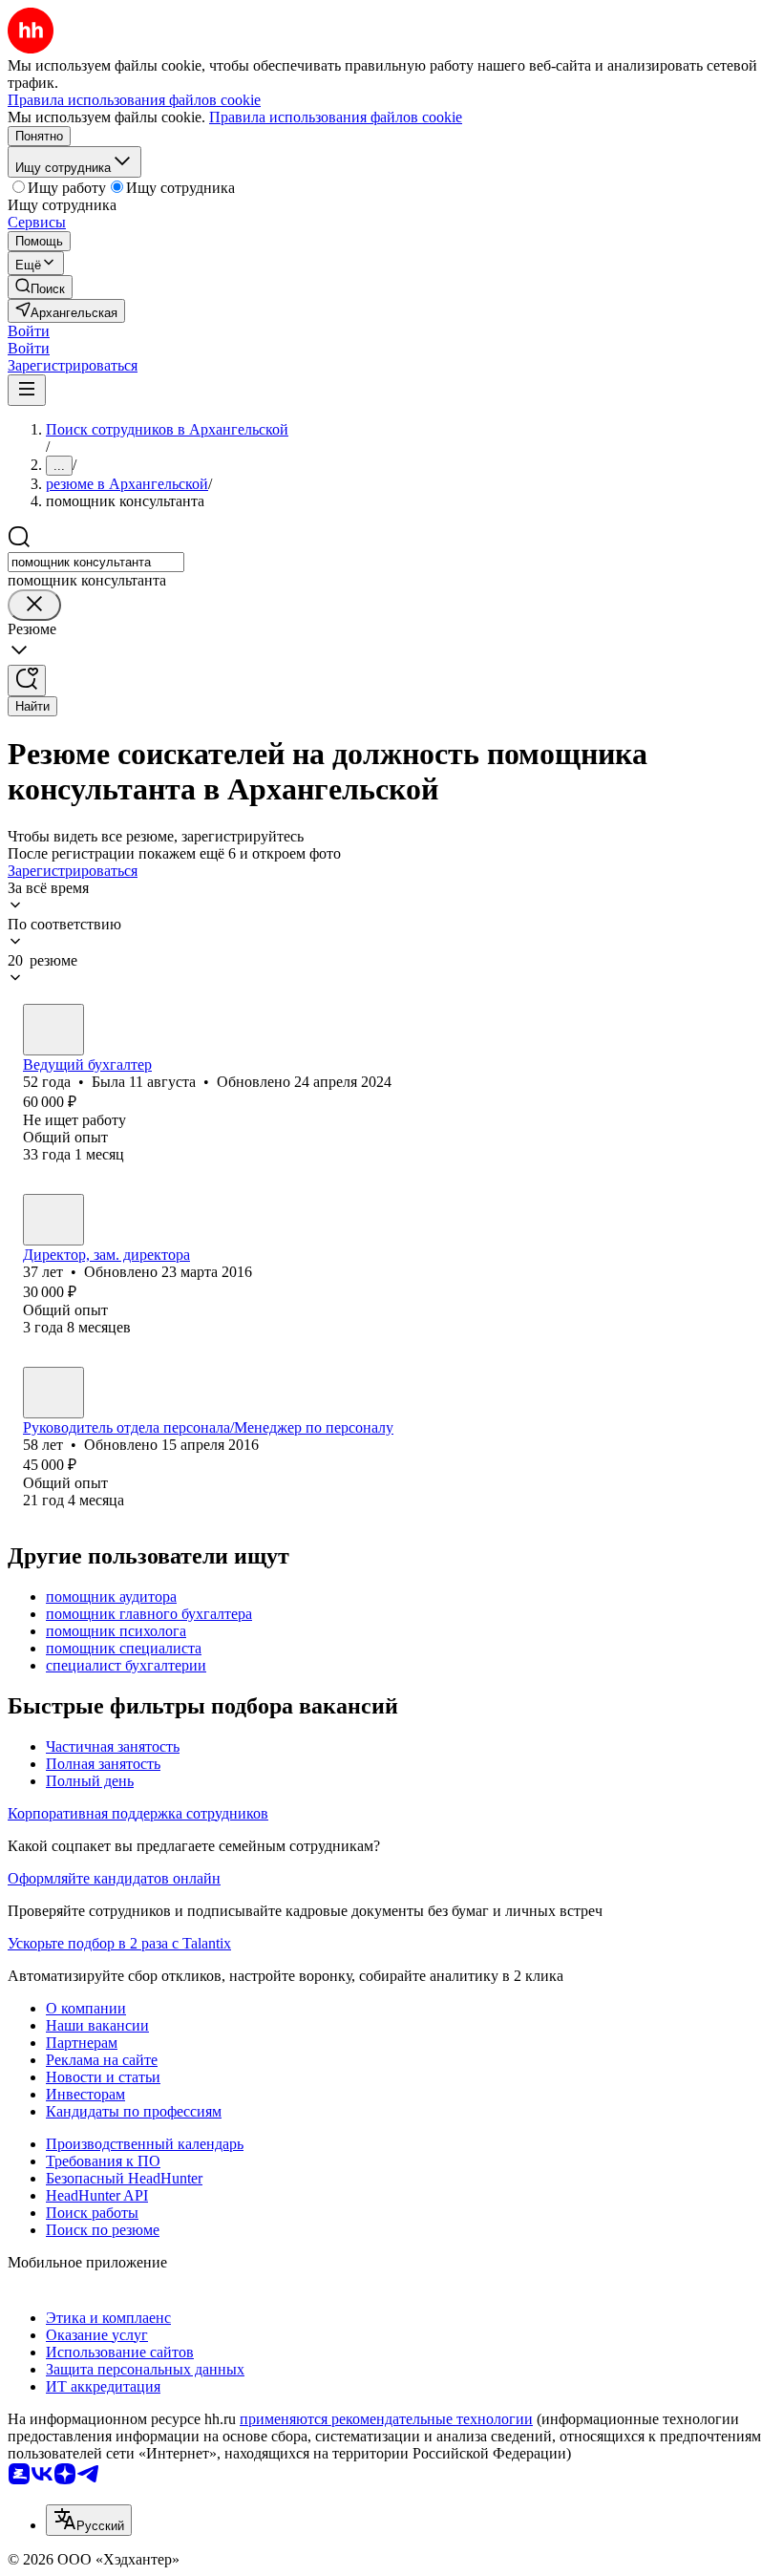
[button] (29, 331)
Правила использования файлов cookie (336, 117)
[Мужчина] (53, 1393)
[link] (40, 287)
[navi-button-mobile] (27, 390)
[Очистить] (34, 605)
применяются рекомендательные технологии (386, 2419)
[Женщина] (53, 1030)
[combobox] (96, 562)
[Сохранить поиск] (27, 681)
